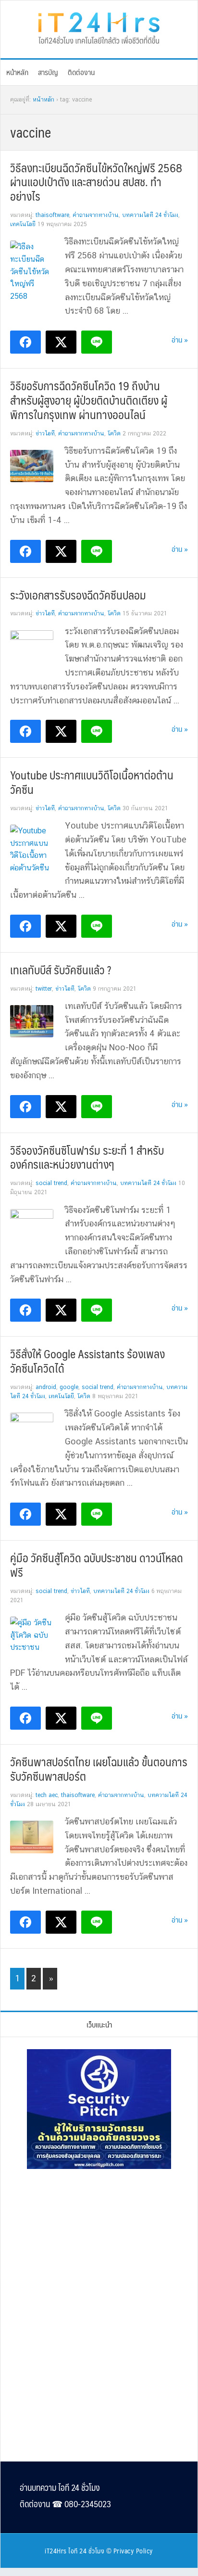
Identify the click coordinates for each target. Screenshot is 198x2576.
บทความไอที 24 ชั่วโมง (150, 215)
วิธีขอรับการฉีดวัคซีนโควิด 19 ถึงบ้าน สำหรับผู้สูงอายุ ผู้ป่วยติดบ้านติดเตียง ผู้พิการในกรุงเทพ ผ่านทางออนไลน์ (89, 400)
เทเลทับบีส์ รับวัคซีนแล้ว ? (61, 969)
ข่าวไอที (45, 434)
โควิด (114, 434)
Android (46, 1387)
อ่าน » (180, 339)
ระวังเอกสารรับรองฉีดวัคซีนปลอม (78, 595)
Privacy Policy (133, 2550)
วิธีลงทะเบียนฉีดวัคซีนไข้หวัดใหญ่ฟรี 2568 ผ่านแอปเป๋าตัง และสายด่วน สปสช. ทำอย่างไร (96, 182)
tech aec (47, 1795)
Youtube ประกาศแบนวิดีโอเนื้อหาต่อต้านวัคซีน (92, 782)
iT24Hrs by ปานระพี (99, 27)
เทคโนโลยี (23, 224)
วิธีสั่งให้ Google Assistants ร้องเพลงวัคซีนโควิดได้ (87, 1361)
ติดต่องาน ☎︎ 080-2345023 (65, 2504)
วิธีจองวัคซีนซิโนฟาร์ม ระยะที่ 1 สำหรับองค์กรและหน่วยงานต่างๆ (87, 1157)
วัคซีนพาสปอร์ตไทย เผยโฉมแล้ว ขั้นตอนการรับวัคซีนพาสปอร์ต (99, 1769)
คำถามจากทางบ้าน (96, 215)
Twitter (44, 989)
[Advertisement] (99, 2242)
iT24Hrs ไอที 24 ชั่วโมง (74, 2550)
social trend (51, 1183)
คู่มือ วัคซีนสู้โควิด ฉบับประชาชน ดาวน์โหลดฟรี (97, 1565)
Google (69, 1387)
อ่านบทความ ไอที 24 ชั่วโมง (60, 2487)
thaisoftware (52, 215)
